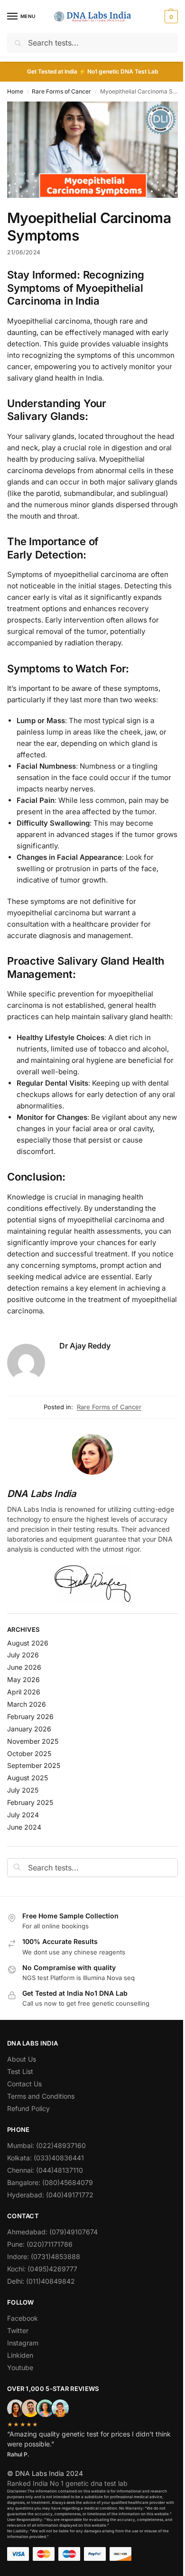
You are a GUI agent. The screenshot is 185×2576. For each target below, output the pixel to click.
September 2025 (34, 1765)
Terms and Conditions (41, 2096)
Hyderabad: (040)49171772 (50, 2195)
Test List (20, 2071)
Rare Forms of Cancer (61, 91)
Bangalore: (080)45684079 (50, 2182)
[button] (170, 17)
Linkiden (20, 2355)
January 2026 (29, 1729)
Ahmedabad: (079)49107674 (52, 2232)
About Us (22, 2059)
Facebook (23, 2318)
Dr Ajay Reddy (85, 1346)
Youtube (20, 2367)
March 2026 (27, 1704)
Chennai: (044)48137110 (45, 2170)
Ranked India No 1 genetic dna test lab (67, 2483)
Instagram (23, 2343)
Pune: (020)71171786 (40, 2244)
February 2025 (30, 1802)
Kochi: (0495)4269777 (42, 2269)
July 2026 (23, 1655)
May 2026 (23, 1679)
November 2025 (33, 1741)
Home (15, 91)
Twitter (18, 2330)
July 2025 (23, 1790)
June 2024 (24, 1827)
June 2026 (24, 1667)
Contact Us (24, 2084)
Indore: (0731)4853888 (44, 2256)
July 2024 (23, 1815)
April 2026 (24, 1692)
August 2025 (28, 1778)
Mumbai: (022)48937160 (46, 2145)
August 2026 (28, 1643)
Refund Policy (28, 2108)
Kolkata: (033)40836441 (46, 2158)
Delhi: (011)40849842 (41, 2281)
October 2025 (29, 1753)
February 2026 (30, 1716)
